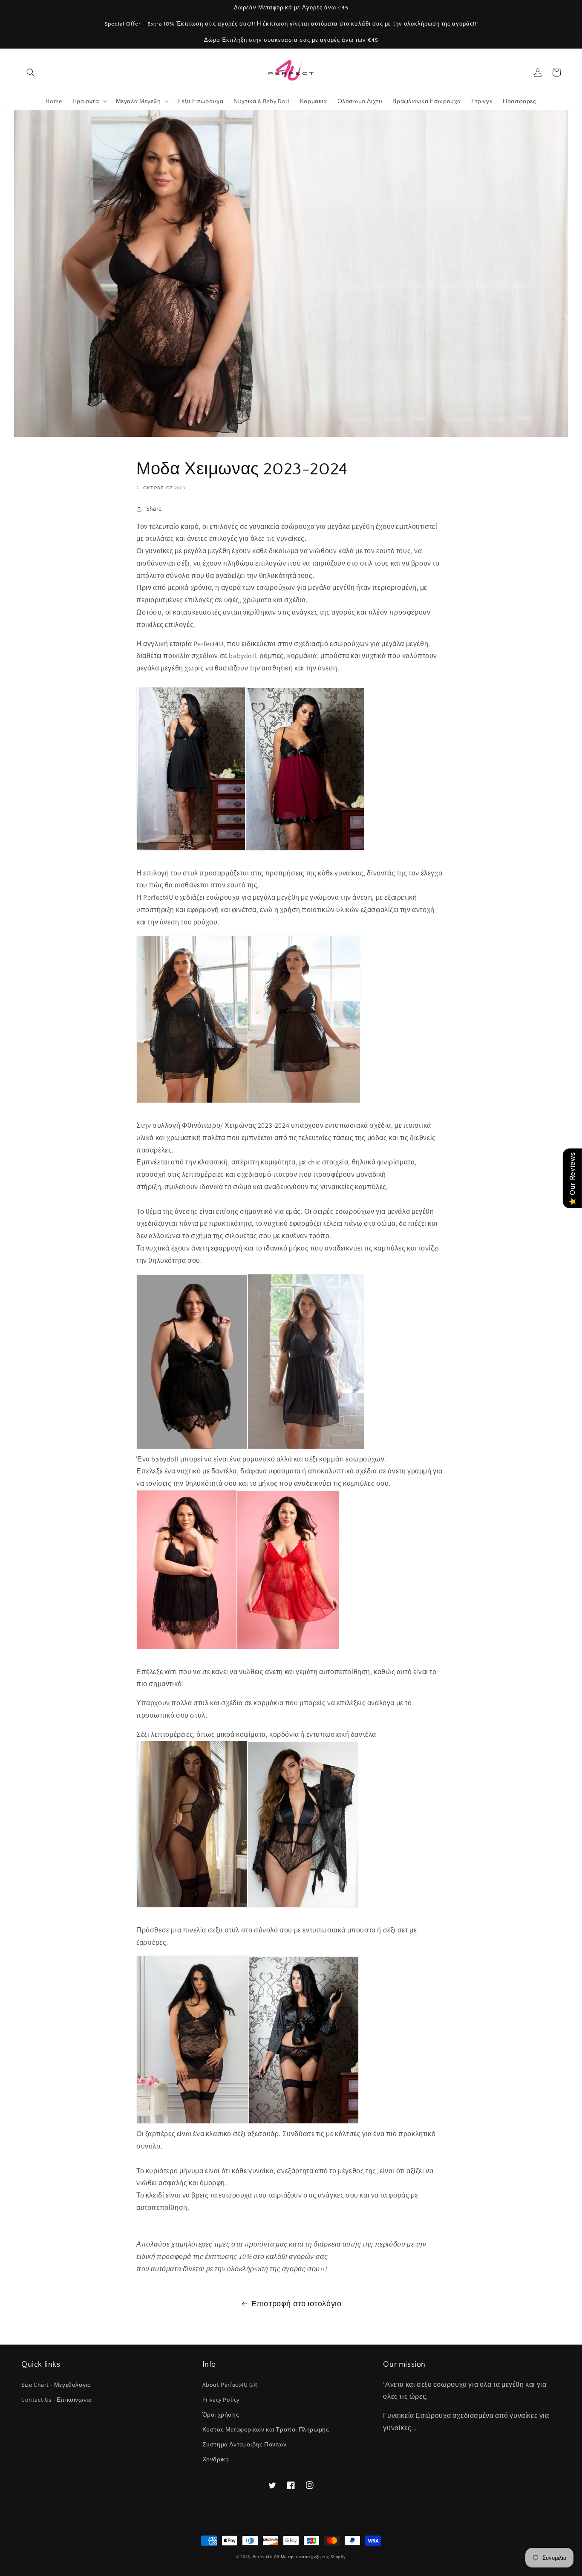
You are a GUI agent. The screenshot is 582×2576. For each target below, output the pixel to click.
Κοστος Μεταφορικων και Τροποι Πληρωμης (266, 2429)
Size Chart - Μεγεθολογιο (56, 2385)
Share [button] (154, 508)
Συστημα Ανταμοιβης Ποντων (245, 2444)
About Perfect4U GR (230, 2385)
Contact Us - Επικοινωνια (56, 2400)
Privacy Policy (221, 2400)
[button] (31, 72)
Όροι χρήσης (221, 2414)
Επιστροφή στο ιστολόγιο (297, 2303)
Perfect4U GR (266, 2557)
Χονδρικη (216, 2459)
